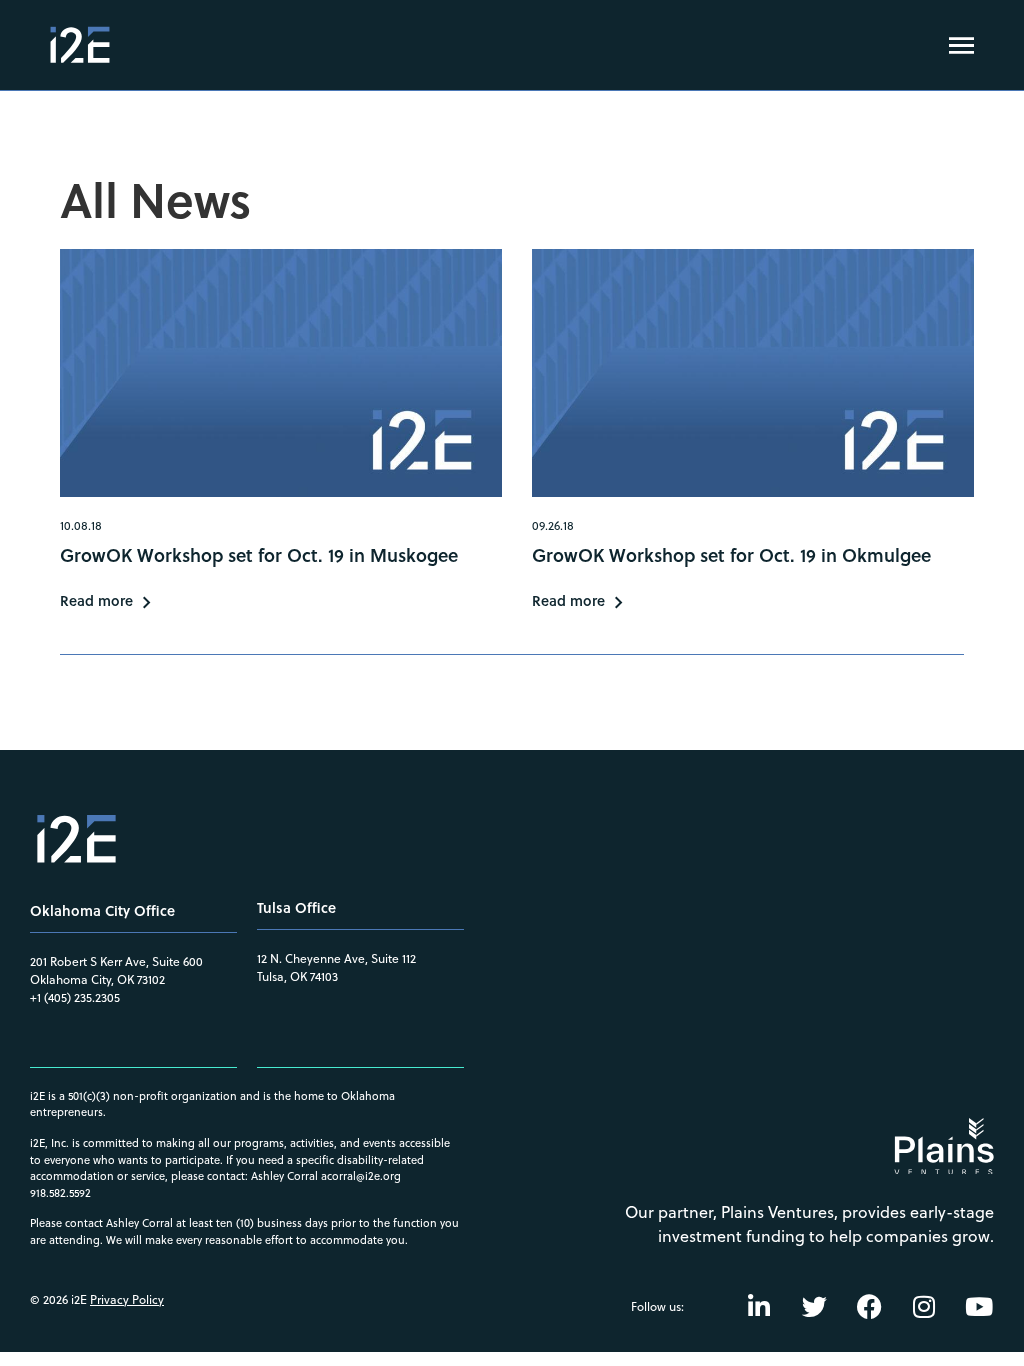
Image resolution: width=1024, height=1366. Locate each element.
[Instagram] (924, 1307)
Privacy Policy (127, 1299)
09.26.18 (553, 525)
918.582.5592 (60, 1193)
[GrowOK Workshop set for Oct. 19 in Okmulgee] (753, 373)
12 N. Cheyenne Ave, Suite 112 (336, 958)
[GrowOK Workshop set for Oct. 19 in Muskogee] (281, 373)
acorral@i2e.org (361, 1176)
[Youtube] (979, 1307)
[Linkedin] (759, 1307)
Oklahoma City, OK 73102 (97, 979)
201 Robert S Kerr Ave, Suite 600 (116, 961)
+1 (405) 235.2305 (75, 997)
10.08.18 (81, 525)
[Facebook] (869, 1307)
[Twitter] (814, 1307)
